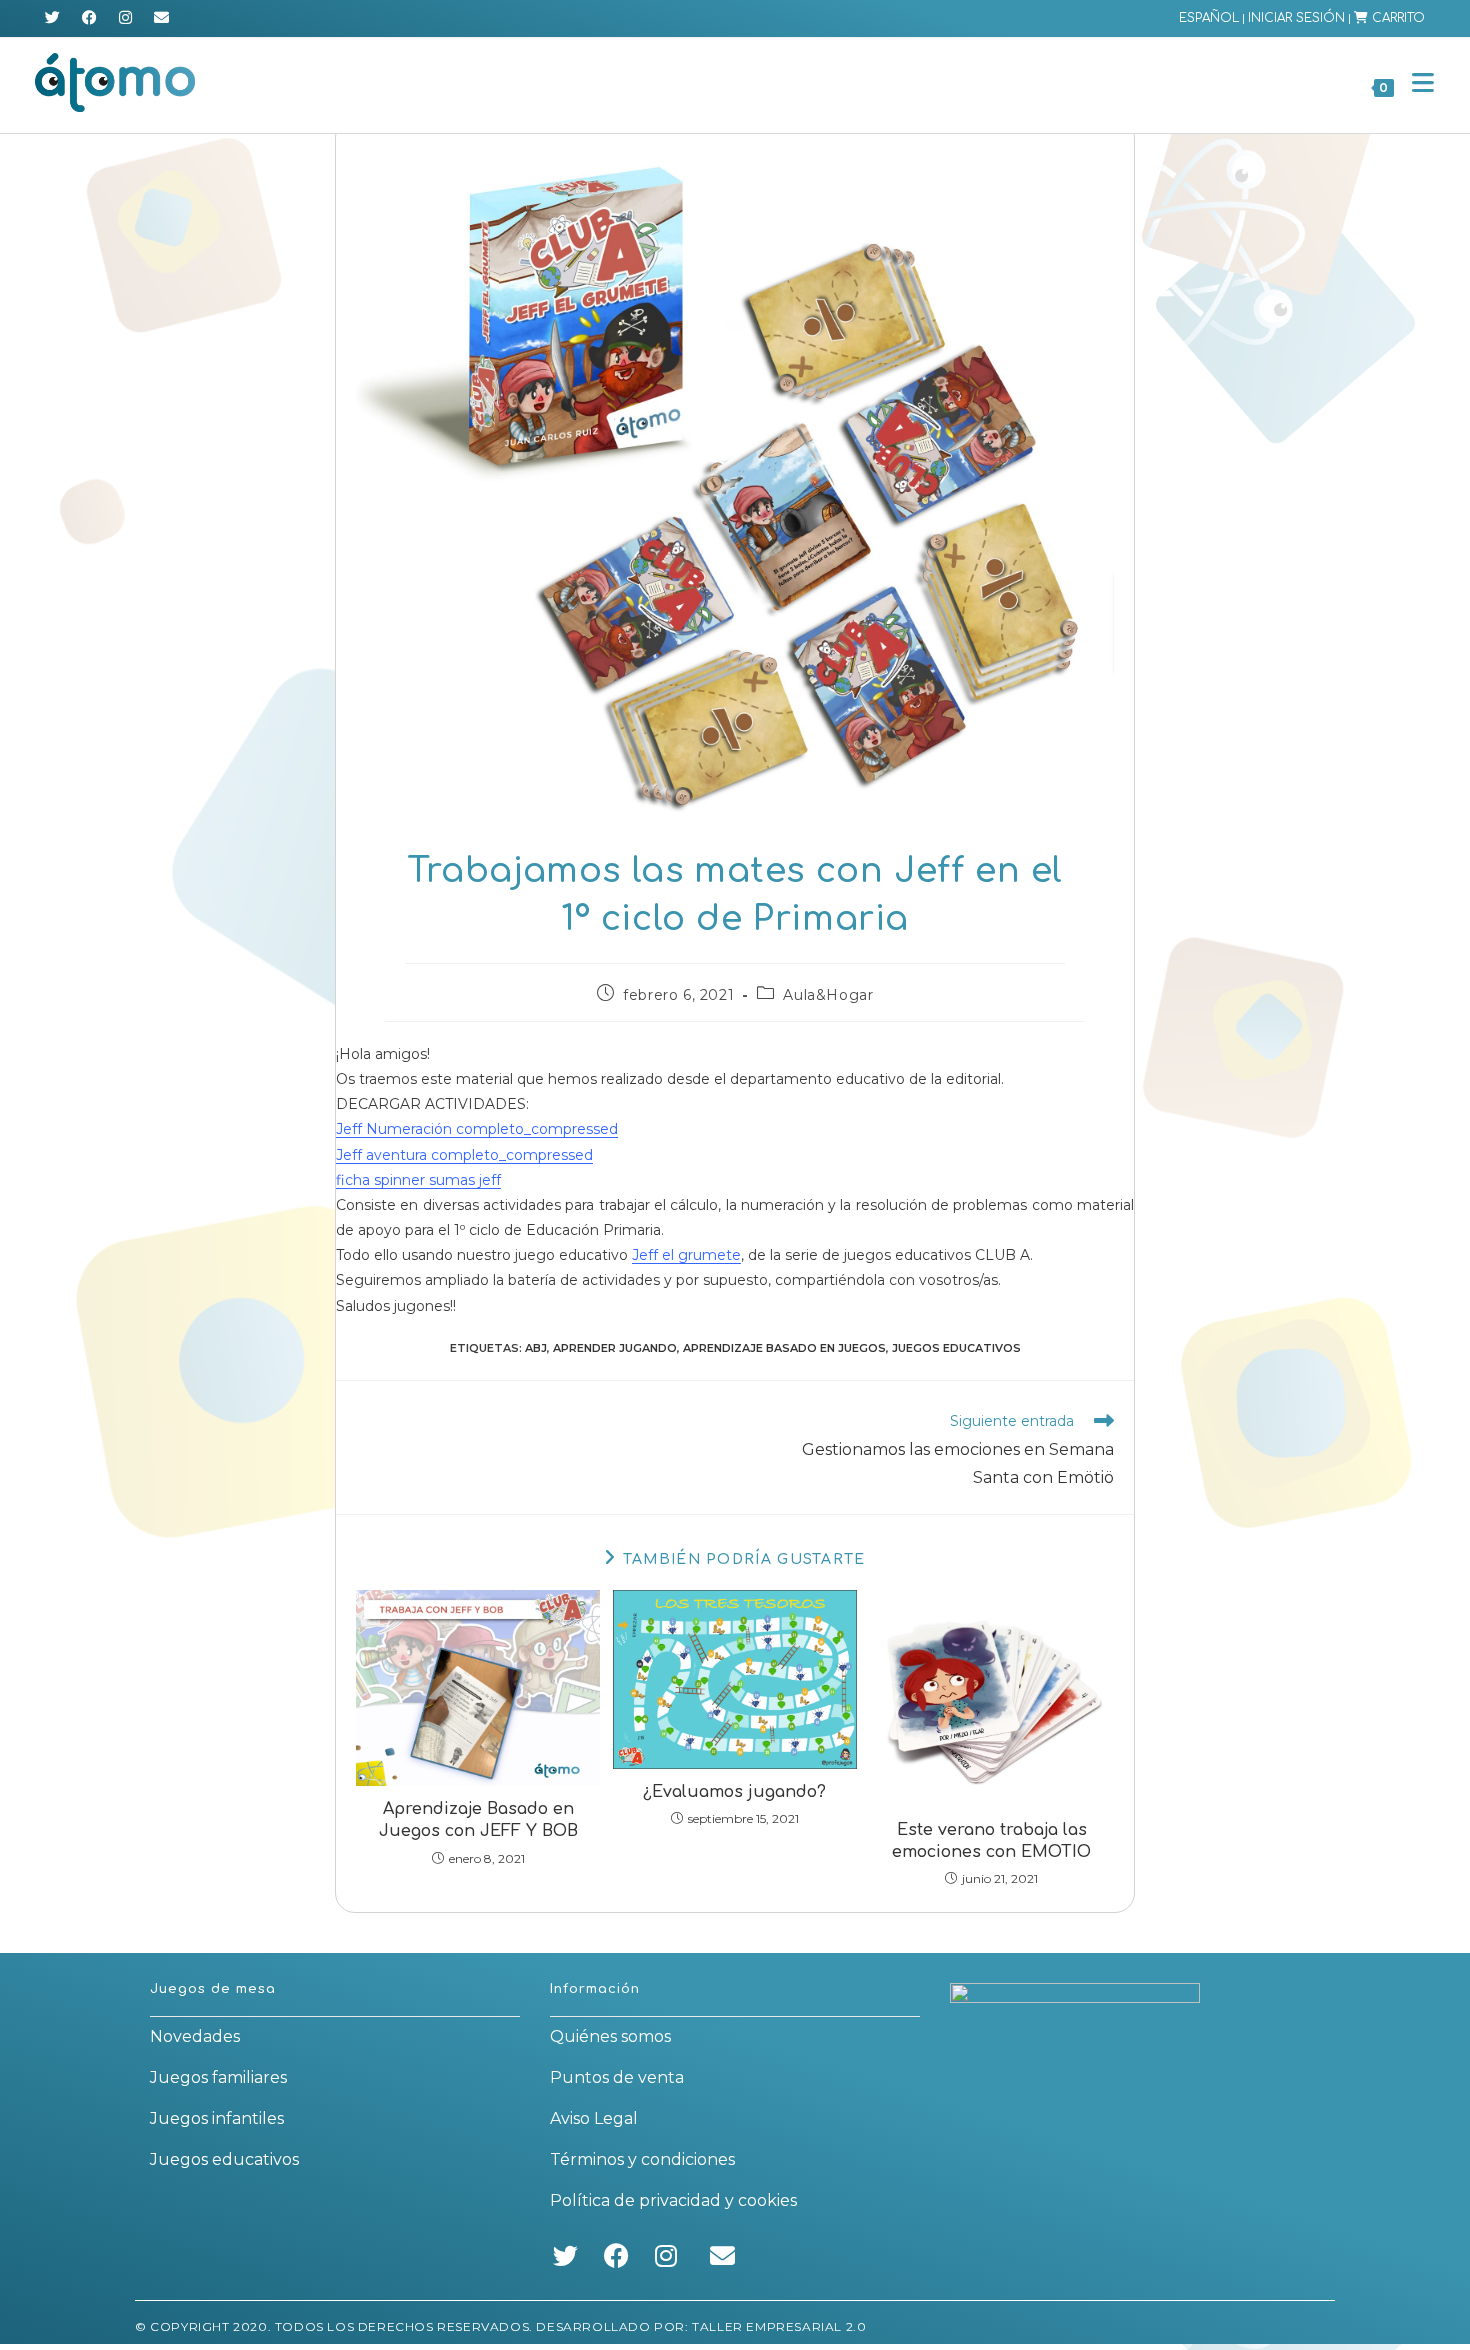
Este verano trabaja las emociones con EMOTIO (991, 1841)
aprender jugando (615, 1348)
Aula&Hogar (828, 995)
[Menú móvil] (1416, 83)
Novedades (195, 2036)
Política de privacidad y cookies (673, 2200)
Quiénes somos (610, 2036)
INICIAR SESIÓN (1296, 18)
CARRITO (1396, 18)
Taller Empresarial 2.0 (779, 2326)
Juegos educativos (224, 2159)
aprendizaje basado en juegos (784, 1348)
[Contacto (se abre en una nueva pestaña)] (161, 18)
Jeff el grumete (686, 1255)
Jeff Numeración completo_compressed (477, 1129)
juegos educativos (956, 1348)
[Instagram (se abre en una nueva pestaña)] (125, 18)
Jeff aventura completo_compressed (464, 1155)
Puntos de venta (617, 2077)
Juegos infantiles (217, 2118)
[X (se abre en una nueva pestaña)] (55, 18)
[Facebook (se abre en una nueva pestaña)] (89, 18)
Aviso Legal (594, 2118)
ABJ (536, 1348)
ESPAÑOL (1209, 18)
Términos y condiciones (642, 2159)
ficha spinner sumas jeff (418, 1180)
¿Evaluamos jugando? (734, 1792)
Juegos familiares (218, 2077)
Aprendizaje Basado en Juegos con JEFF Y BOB (478, 1820)
